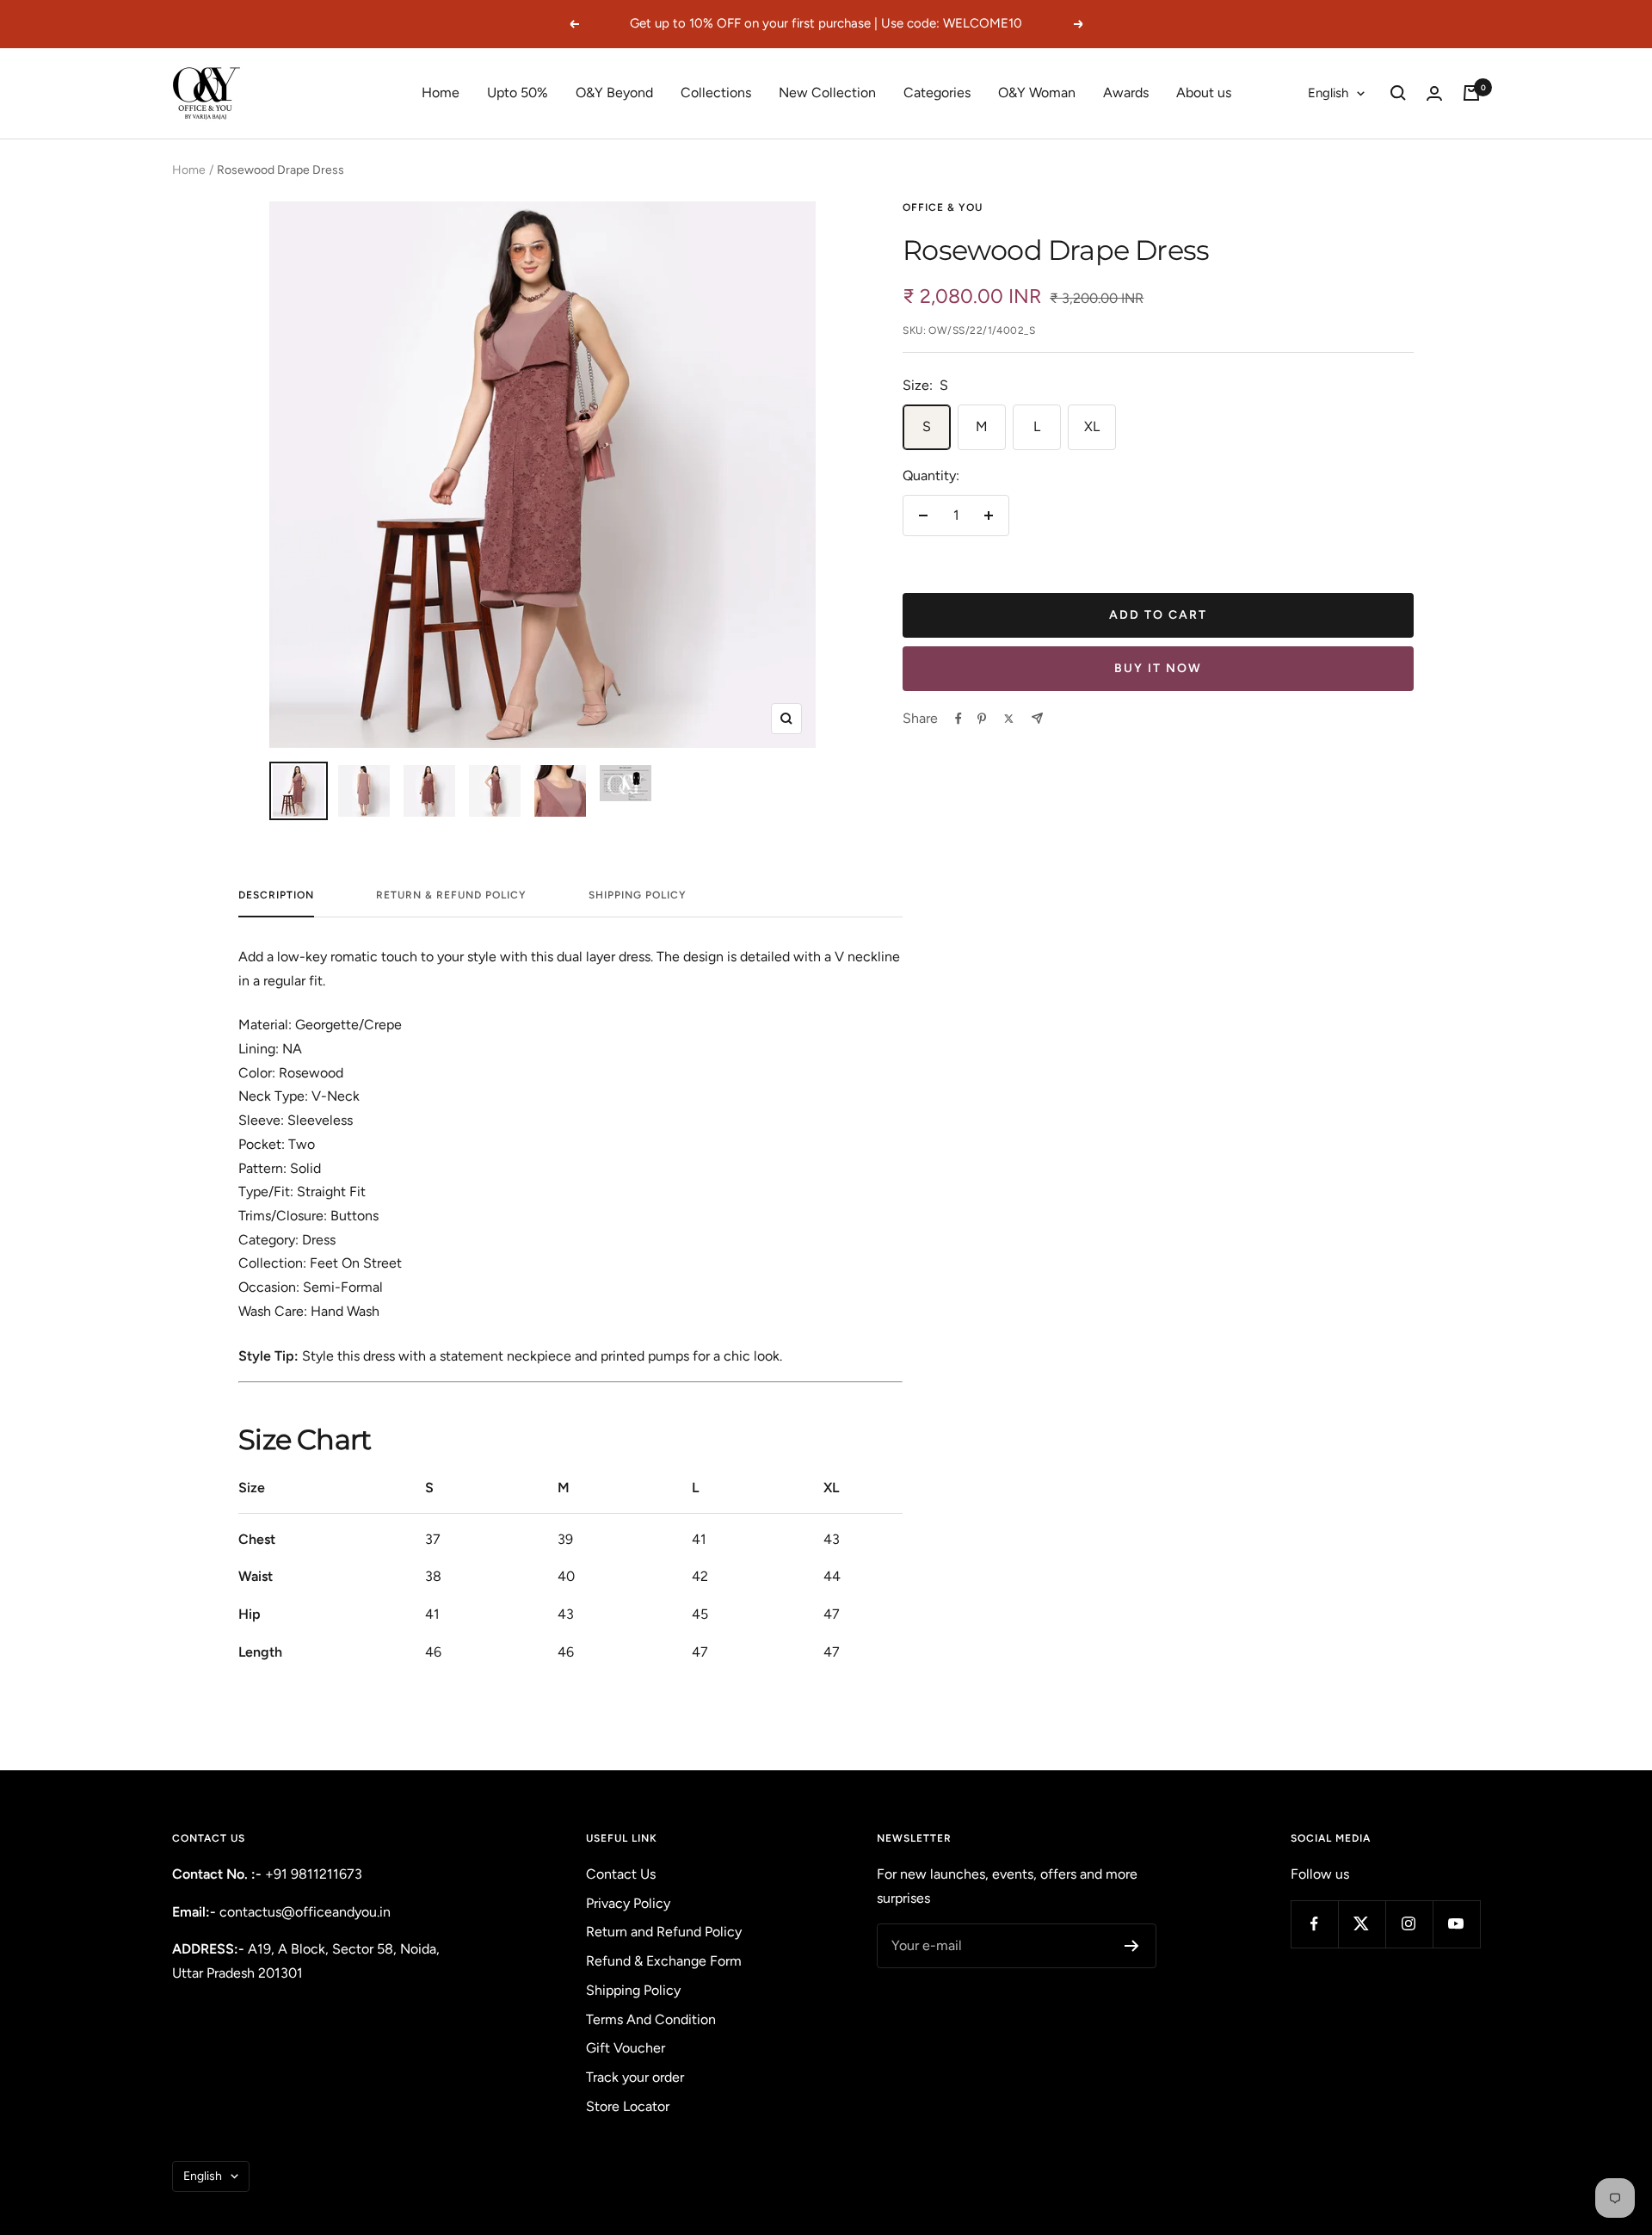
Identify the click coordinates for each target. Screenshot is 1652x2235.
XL (1092, 426)
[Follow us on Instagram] (1409, 1924)
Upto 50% (518, 93)
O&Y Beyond (614, 93)
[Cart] (1471, 93)
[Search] (1398, 93)
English (1328, 93)
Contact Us (621, 1874)
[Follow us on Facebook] (1314, 1924)
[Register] (1132, 1946)
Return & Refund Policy (451, 895)
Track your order (635, 2077)
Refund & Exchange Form (664, 1961)
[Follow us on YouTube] (1456, 1924)
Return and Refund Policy (664, 1932)
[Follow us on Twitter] (1362, 1924)
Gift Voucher (626, 2048)
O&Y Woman (1037, 93)
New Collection (827, 93)
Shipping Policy (638, 895)
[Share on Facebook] (959, 719)
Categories (937, 93)
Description (276, 895)
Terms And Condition (651, 2019)
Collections (716, 93)
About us (1204, 93)
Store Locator (628, 2106)
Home (441, 93)
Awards (1126, 93)
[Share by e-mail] (1037, 718)
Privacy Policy (628, 1903)
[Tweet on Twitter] (1009, 719)
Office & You (943, 207)
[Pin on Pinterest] (982, 719)
